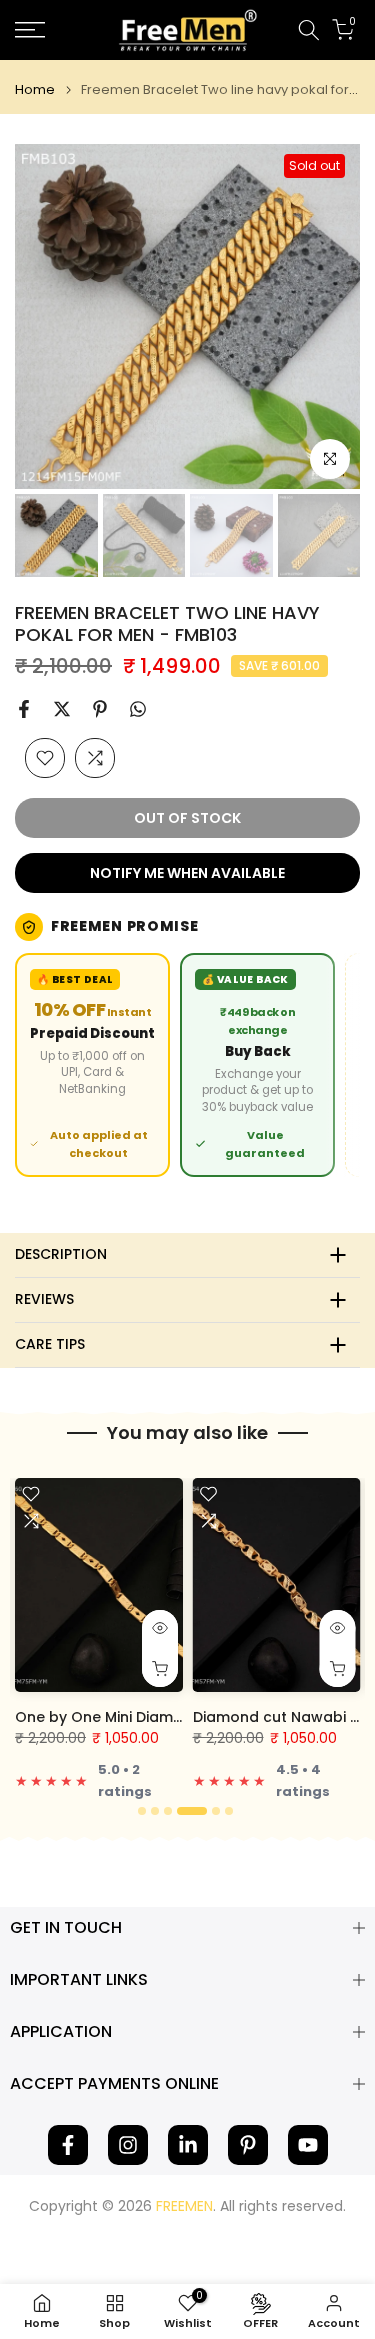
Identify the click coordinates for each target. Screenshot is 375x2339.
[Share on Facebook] (24, 709)
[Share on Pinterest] (100, 709)
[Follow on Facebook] (68, 2145)
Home (35, 89)
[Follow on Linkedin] (188, 2145)
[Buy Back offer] (257, 1065)
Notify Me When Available (187, 873)
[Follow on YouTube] (308, 2145)
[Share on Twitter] (62, 709)
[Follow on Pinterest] (248, 2145)
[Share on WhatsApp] (138, 709)
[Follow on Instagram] (128, 2145)
